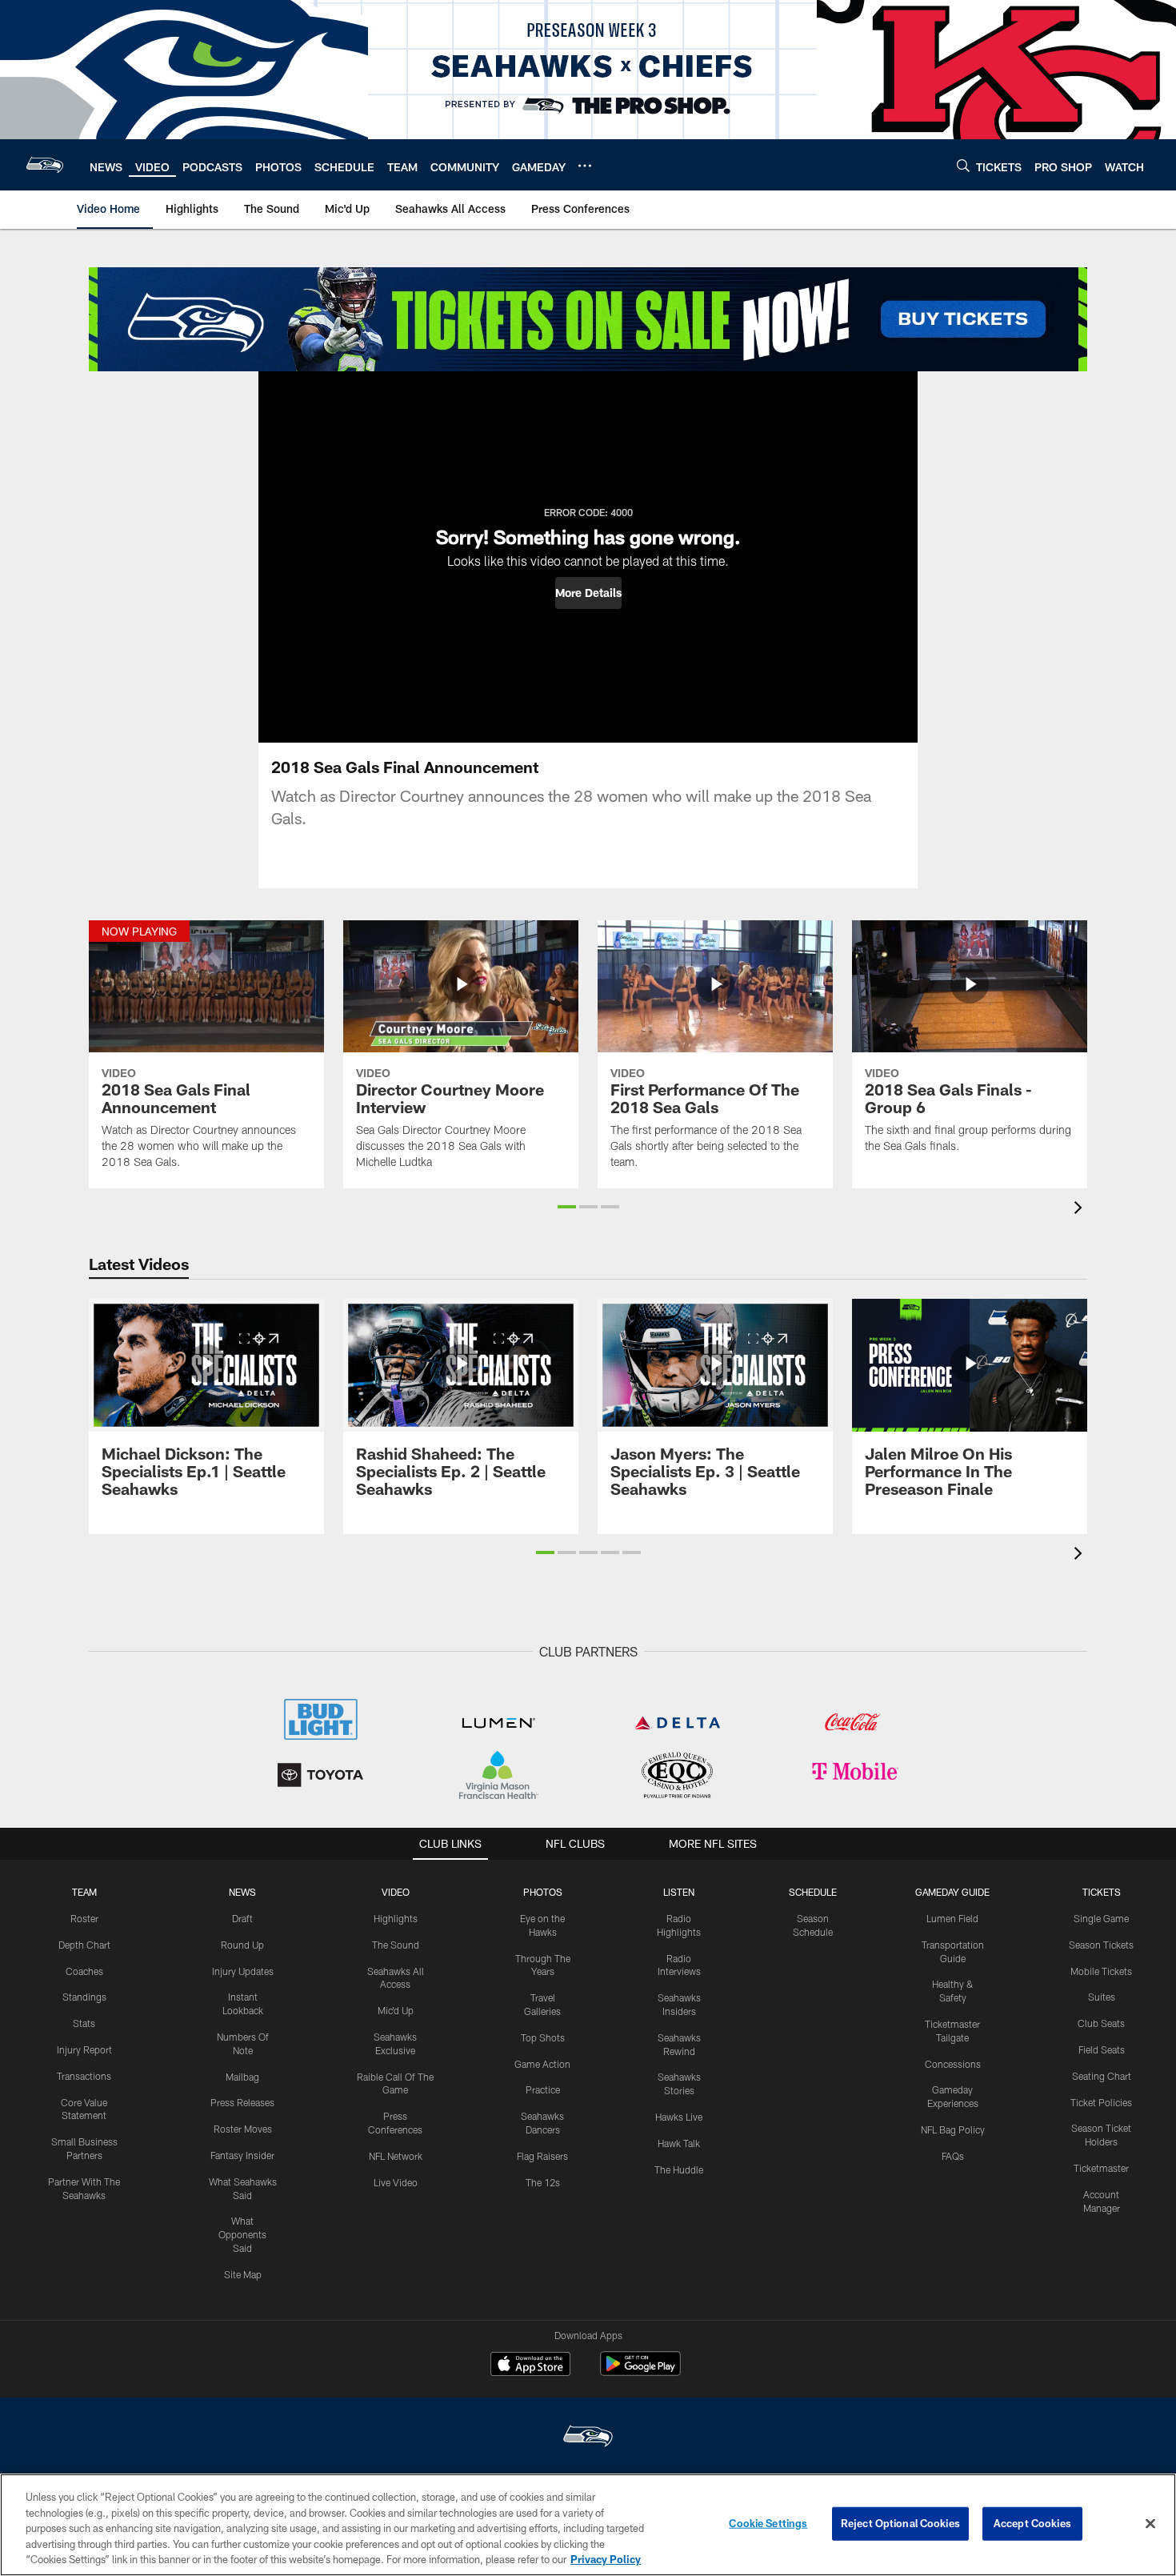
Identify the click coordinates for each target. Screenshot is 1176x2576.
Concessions (953, 2064)
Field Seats (1102, 2049)
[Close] (1150, 2524)
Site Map (243, 2274)
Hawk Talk (679, 2143)
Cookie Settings (768, 2523)
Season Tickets (1101, 1945)
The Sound (396, 1945)
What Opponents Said (242, 2234)
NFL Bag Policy (953, 2129)
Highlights (396, 1918)
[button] (588, 593)
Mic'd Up (396, 2010)
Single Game (1101, 1918)
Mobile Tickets (1101, 1971)
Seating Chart (1102, 2076)
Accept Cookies (1032, 2523)
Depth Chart (84, 1945)
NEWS (242, 1892)
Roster (84, 1918)
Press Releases (242, 2102)
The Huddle (679, 2169)
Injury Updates (243, 1971)
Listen (679, 1892)
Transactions (84, 2076)
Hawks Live (679, 2117)
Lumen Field (952, 1918)
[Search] (963, 165)
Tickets (1102, 1892)
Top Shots (543, 2037)
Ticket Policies (1101, 2102)
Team (84, 1892)
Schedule (813, 1892)
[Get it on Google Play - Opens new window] (640, 2372)
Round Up (242, 1945)
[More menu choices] (585, 166)
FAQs (953, 2156)
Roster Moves (243, 2129)
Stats (84, 2023)
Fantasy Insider (242, 2155)
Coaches (84, 1971)
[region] (588, 2525)
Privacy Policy (606, 2559)
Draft (242, 1918)
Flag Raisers (542, 2156)
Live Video (396, 2182)
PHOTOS (543, 1892)
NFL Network (396, 2156)
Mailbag (242, 2077)
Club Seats (1101, 2023)
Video (396, 1892)
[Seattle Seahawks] (588, 2438)
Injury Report (84, 2049)
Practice (543, 2089)
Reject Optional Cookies (900, 2523)
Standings (84, 1997)
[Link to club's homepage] (45, 165)
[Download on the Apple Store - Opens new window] (530, 2366)
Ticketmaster (1101, 2168)
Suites (1102, 1997)
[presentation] (1081, 1210)
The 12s (543, 2182)
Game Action (542, 2064)
